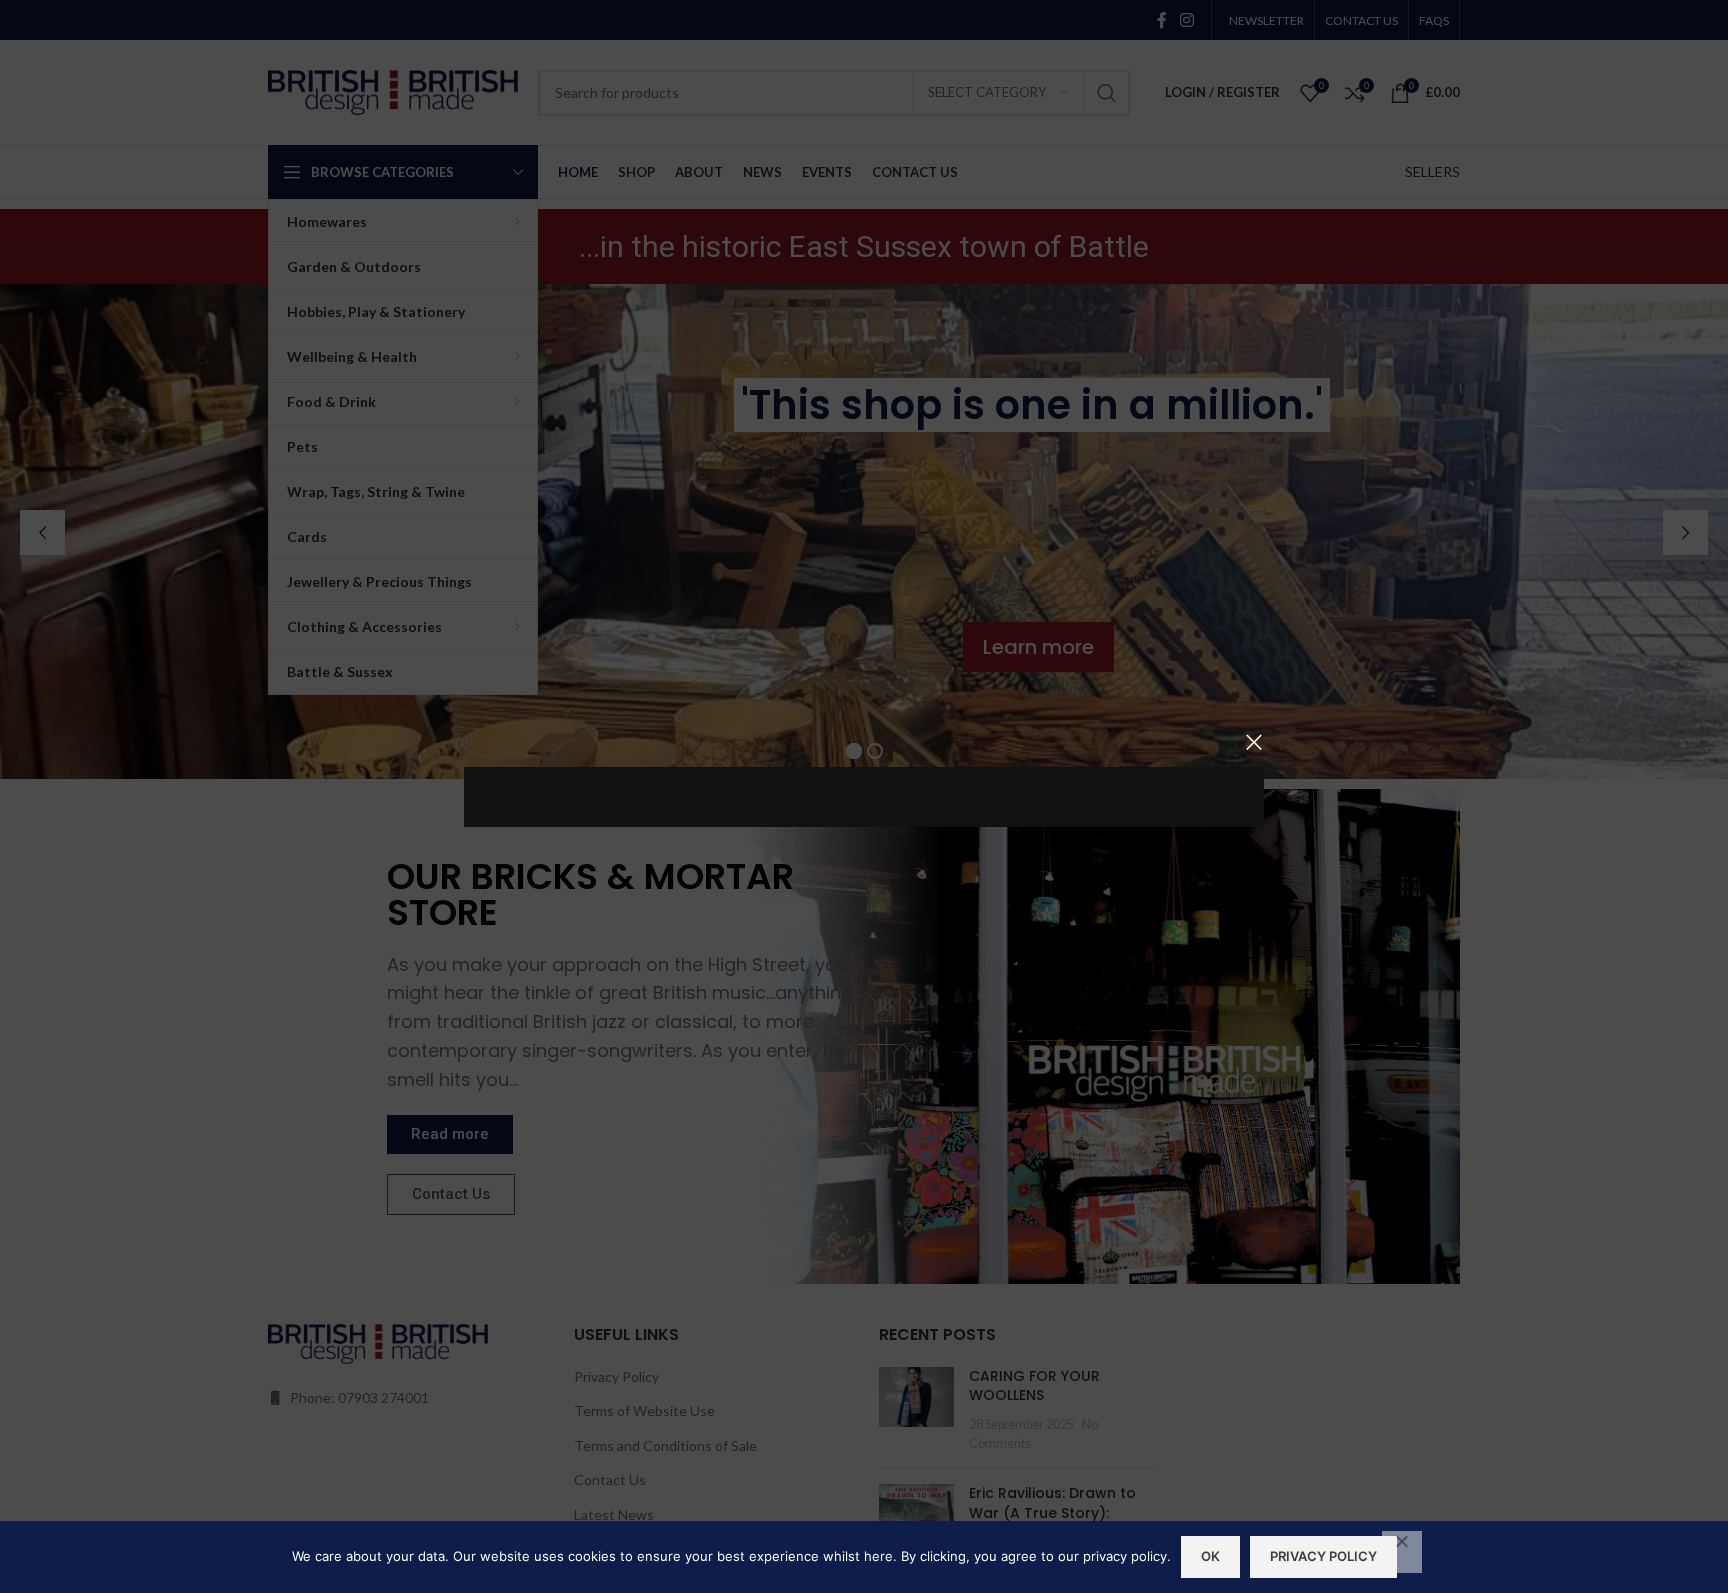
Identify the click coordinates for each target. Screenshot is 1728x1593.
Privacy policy (1323, 1556)
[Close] (1254, 742)
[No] (1402, 1552)
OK (1210, 1556)
